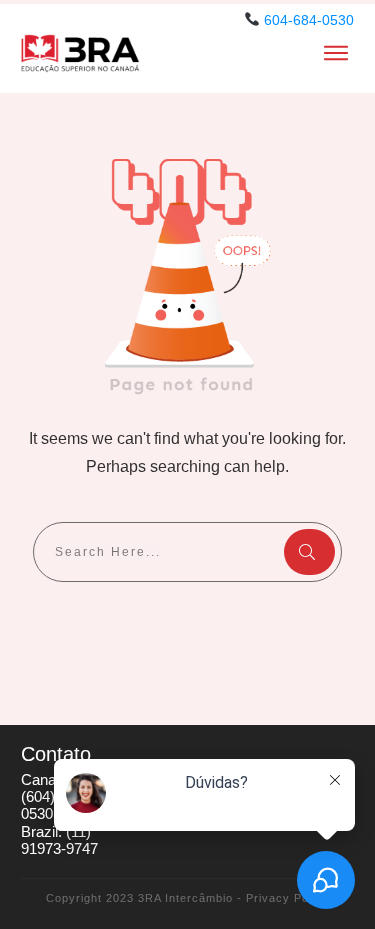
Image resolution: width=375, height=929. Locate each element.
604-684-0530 (309, 20)
